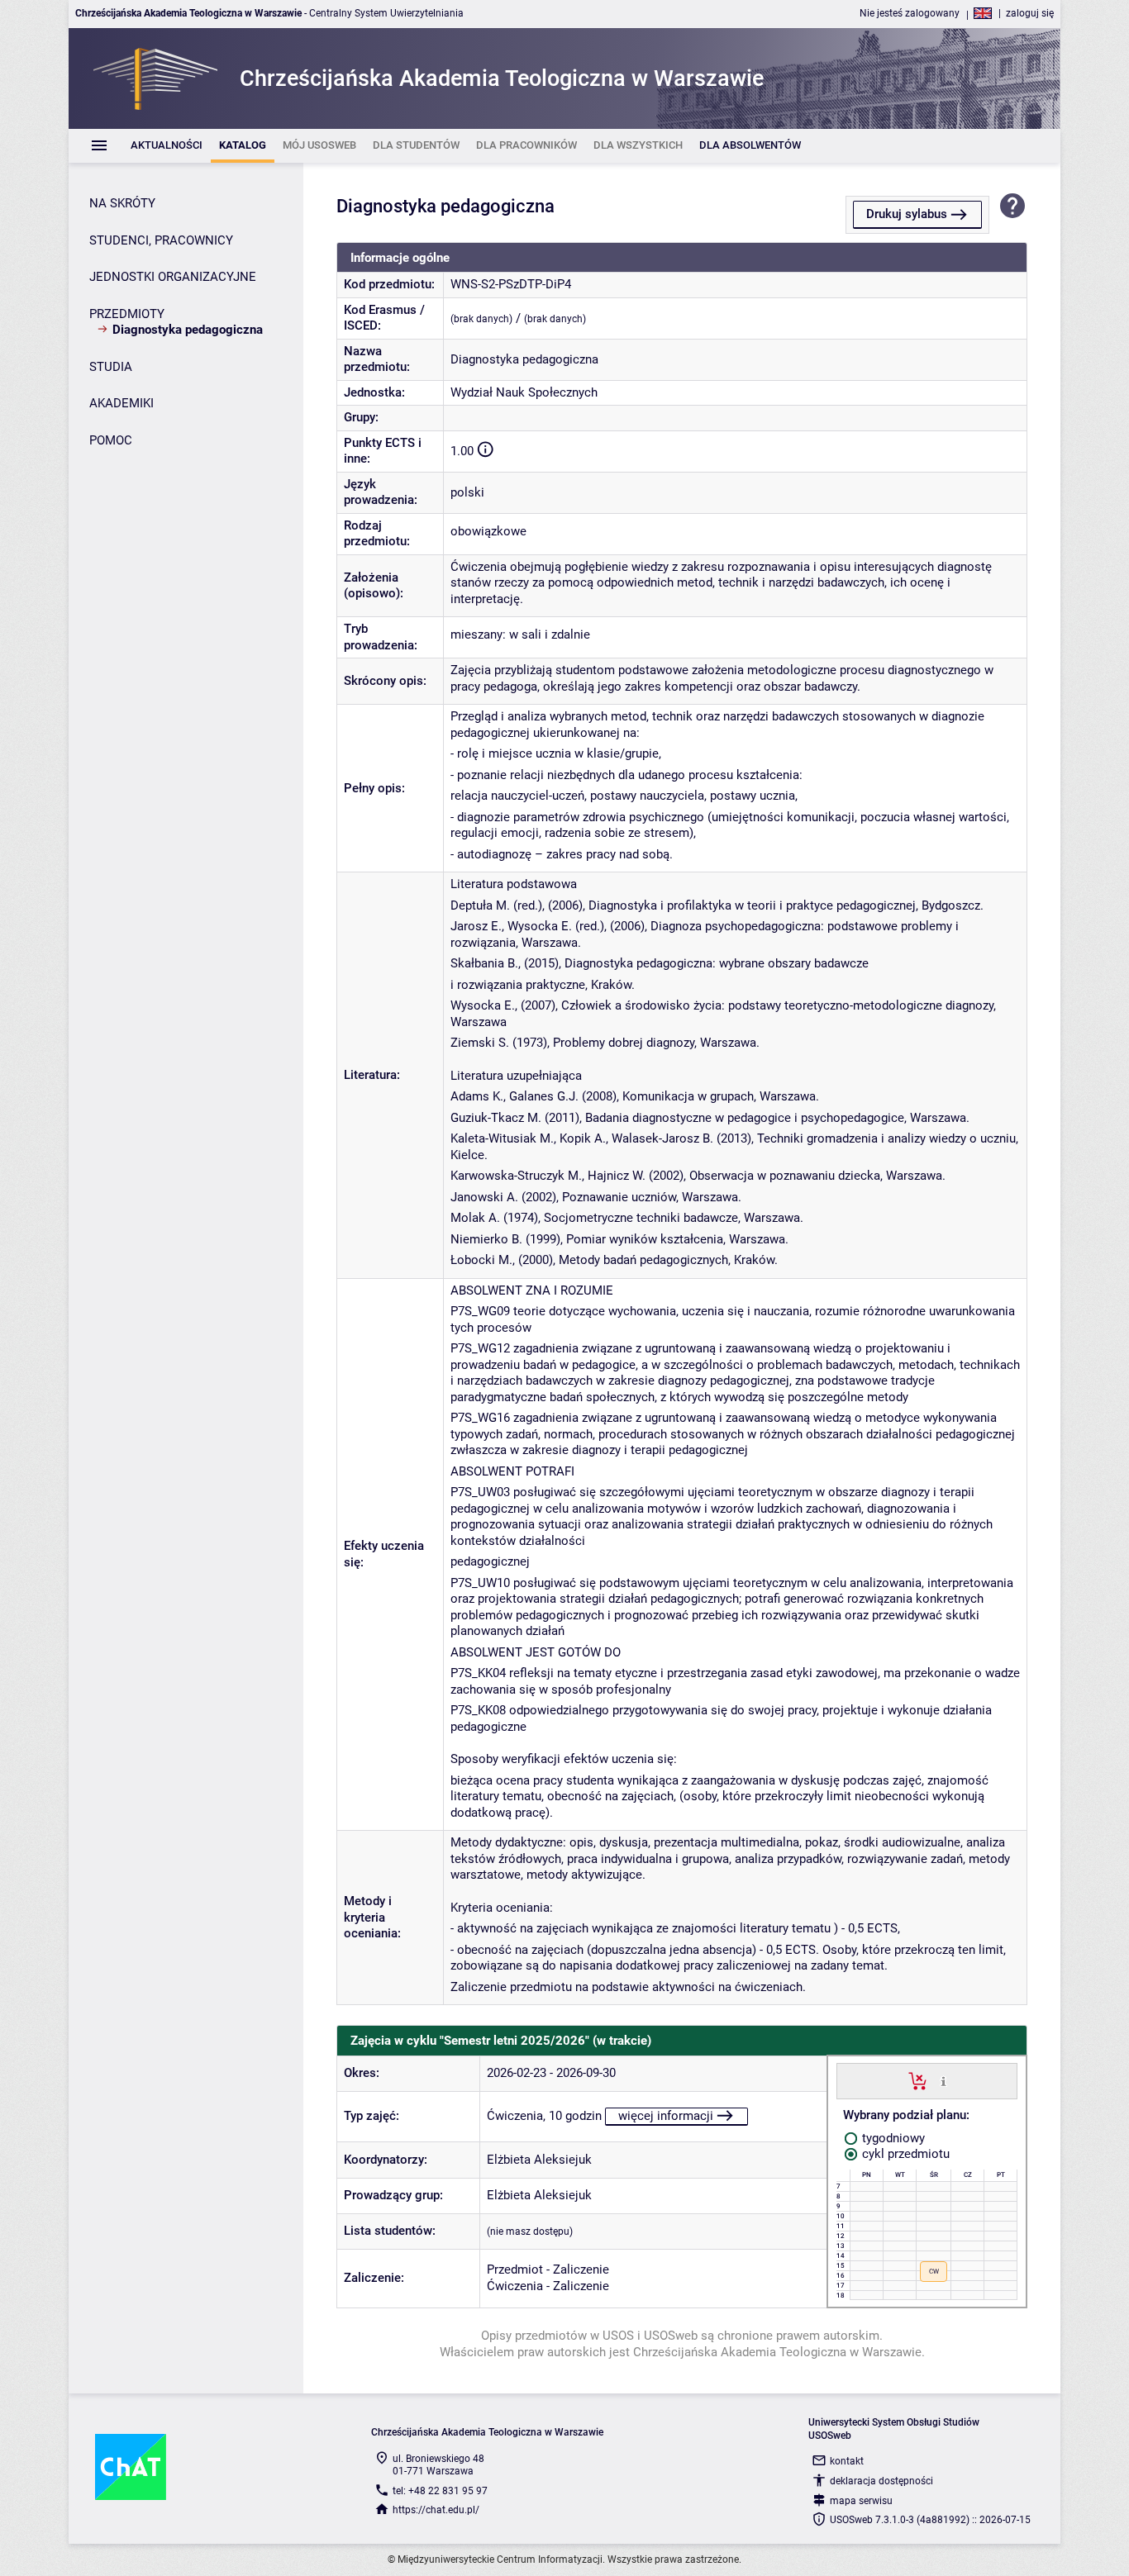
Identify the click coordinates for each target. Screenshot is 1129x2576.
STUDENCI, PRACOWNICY (161, 240)
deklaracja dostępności (881, 2481)
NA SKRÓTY (122, 203)
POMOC (111, 440)
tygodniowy (892, 2138)
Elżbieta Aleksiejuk (539, 2160)
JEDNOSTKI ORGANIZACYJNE (173, 277)
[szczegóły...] (943, 2080)
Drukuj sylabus (907, 214)
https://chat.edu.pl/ (436, 2510)
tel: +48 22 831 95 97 (440, 2491)
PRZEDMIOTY (127, 314)
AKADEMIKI (121, 403)
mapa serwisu (861, 2501)
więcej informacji (666, 2116)
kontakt (847, 2461)
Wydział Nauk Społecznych (524, 392)
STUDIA (111, 367)
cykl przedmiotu (904, 2154)
